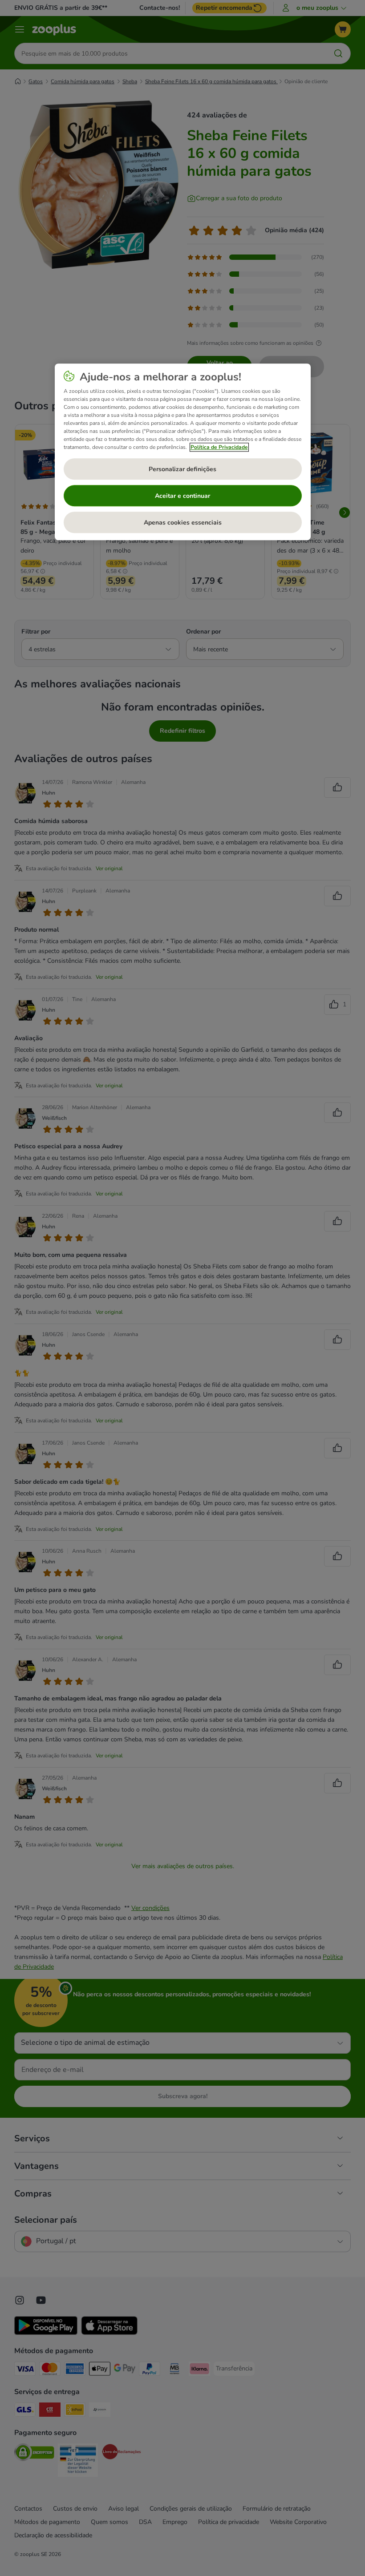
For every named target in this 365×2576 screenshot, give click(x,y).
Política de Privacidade (219, 448)
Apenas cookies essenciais (183, 523)
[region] (183, 452)
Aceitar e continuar (182, 496)
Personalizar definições (182, 469)
